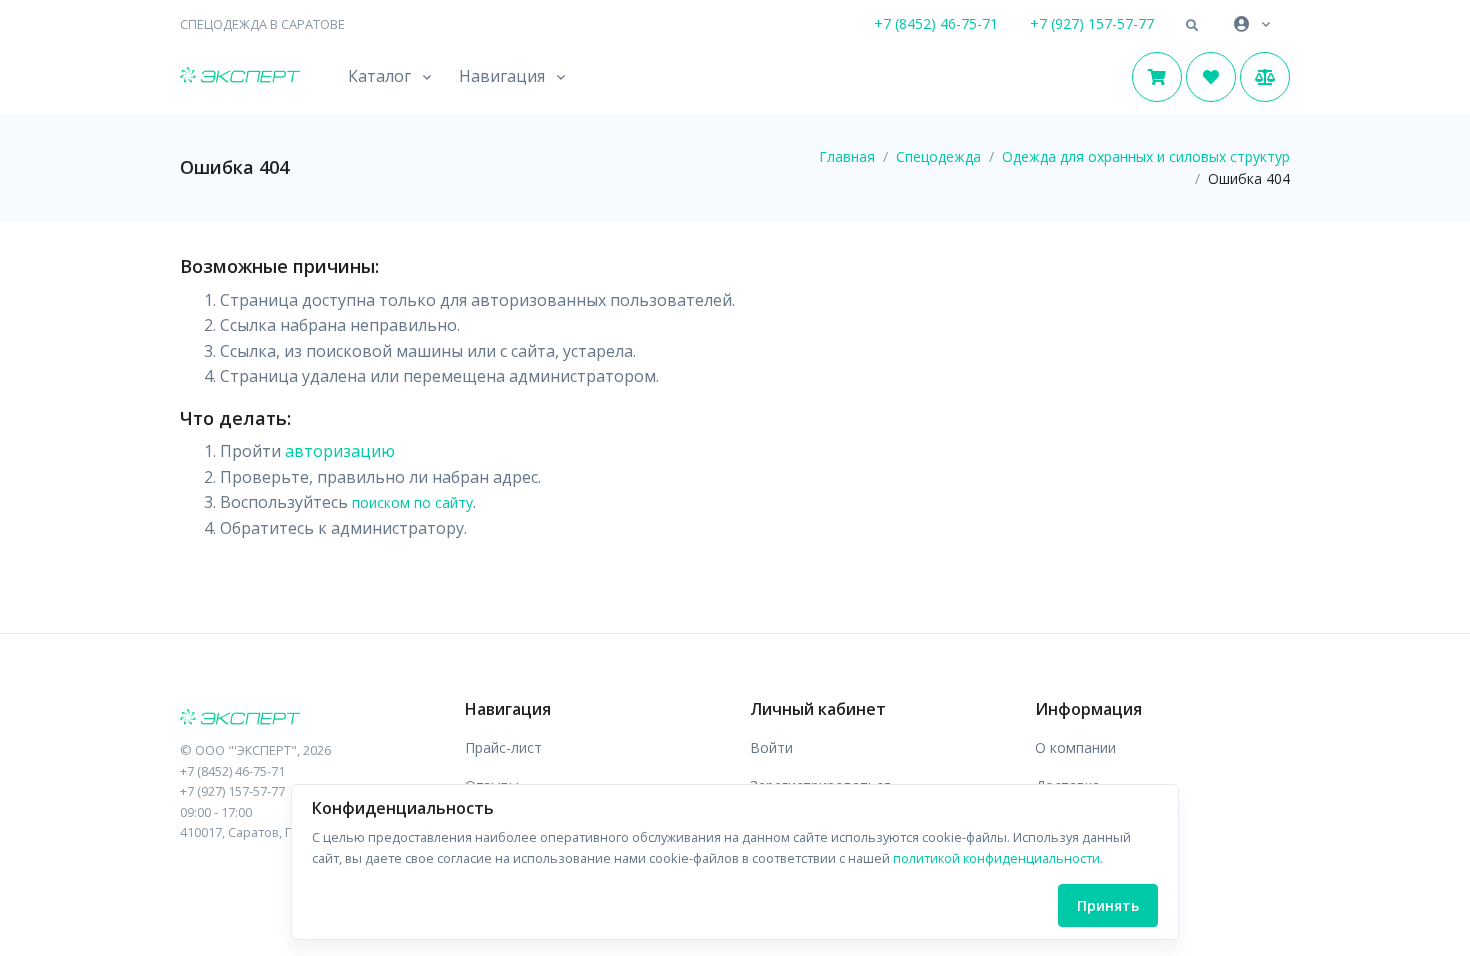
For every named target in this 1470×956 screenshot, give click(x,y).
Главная (847, 156)
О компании (1075, 747)
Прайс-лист (503, 747)
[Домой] (240, 77)
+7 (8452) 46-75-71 (936, 23)
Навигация (502, 76)
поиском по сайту (412, 502)
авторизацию (340, 451)
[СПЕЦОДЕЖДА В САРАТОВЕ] (307, 719)
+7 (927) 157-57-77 (1092, 23)
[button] (1192, 26)
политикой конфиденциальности (996, 858)
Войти (771, 747)
